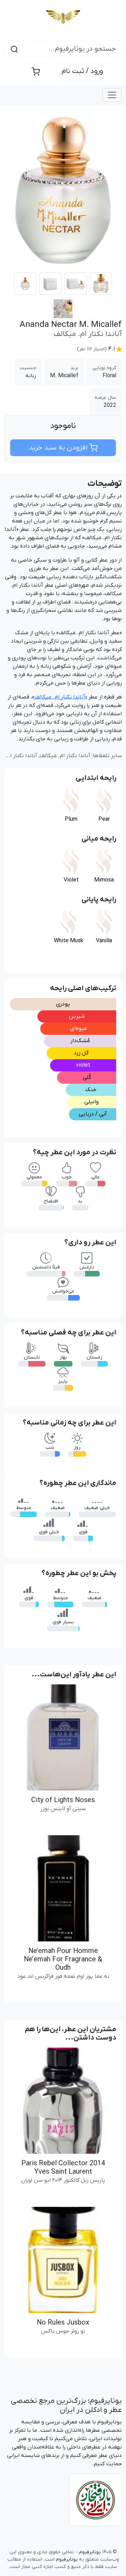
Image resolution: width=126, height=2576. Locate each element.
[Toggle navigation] (112, 95)
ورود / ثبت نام (82, 71)
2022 (110, 405)
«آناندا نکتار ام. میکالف (61, 697)
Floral (109, 376)
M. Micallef (64, 376)
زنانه (31, 376)
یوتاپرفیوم (106, 2401)
